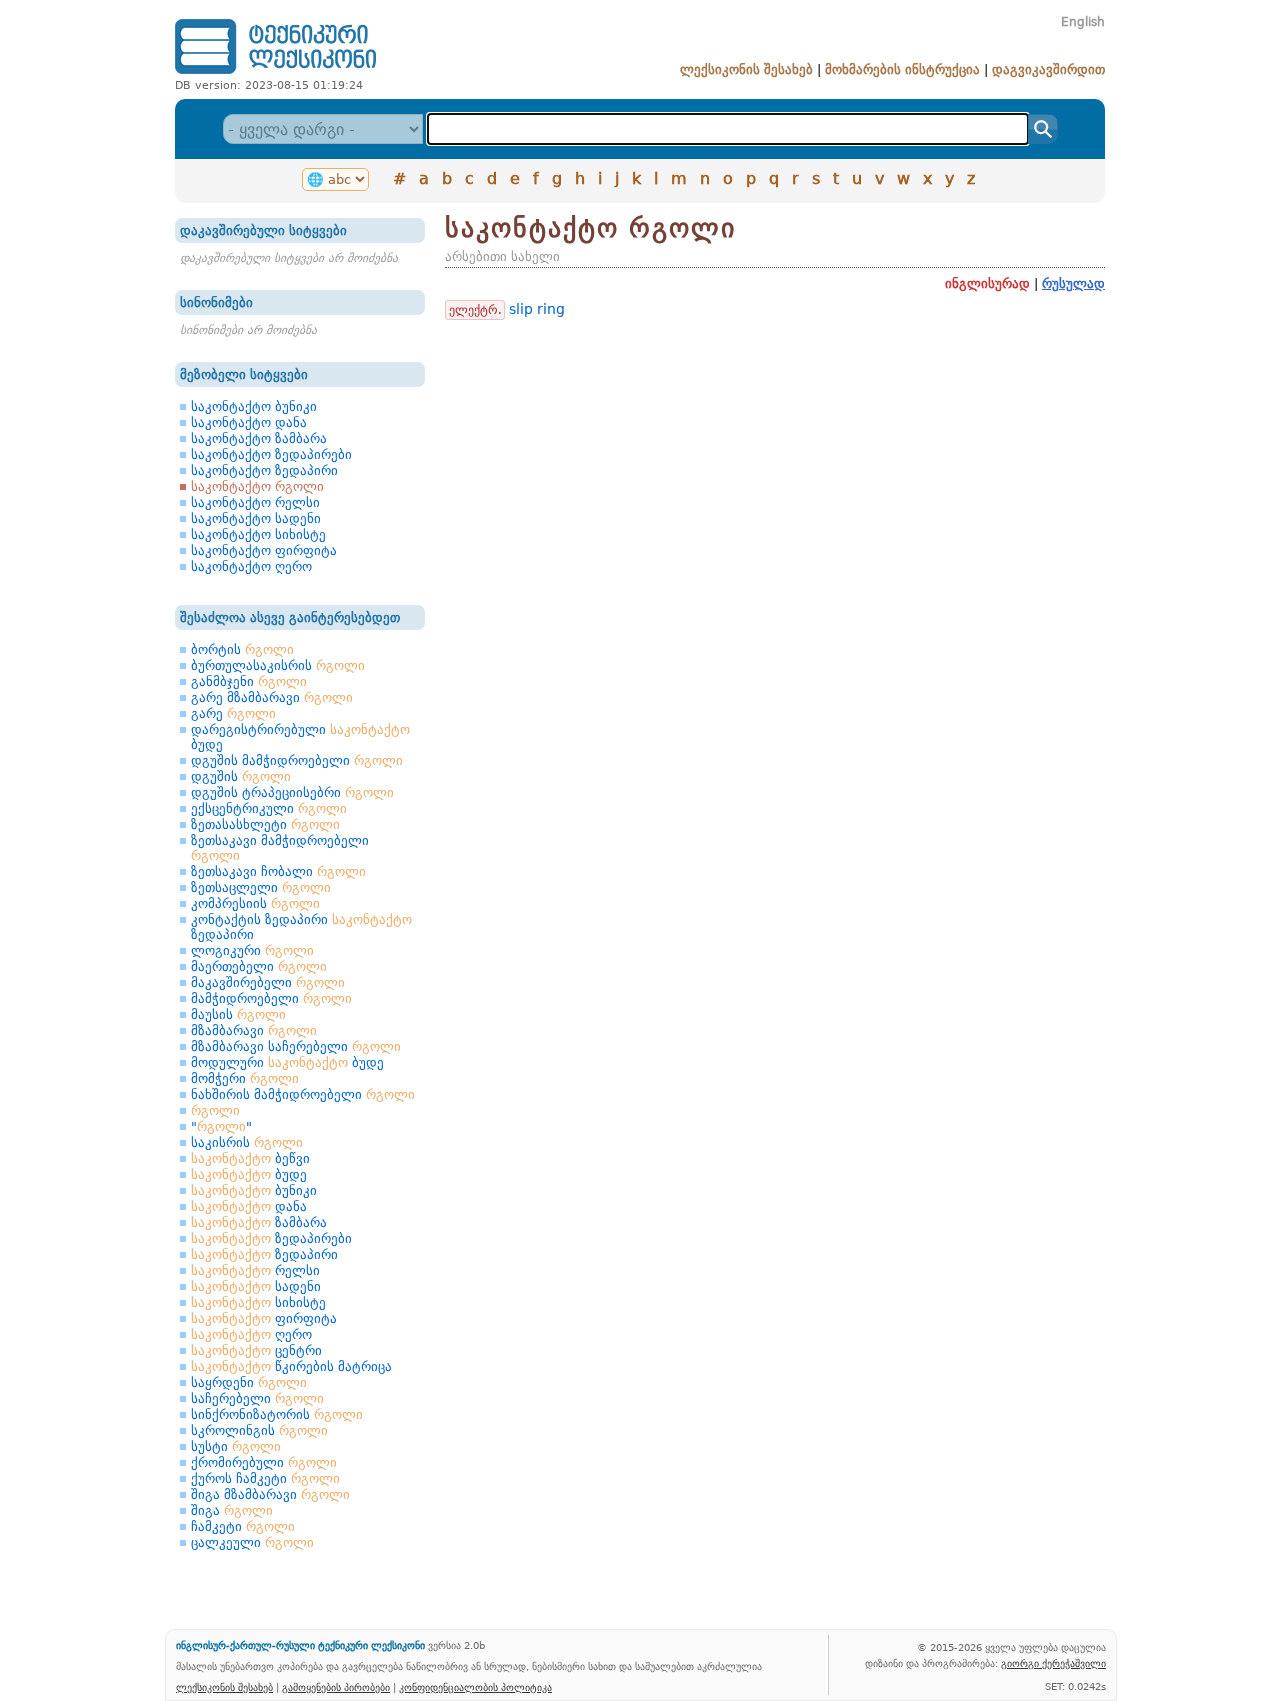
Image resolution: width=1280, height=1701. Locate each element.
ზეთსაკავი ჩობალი (278, 871)
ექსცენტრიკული (269, 808)
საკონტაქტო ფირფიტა (264, 550)
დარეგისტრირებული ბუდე (300, 737)
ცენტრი (256, 1350)
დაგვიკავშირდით (1048, 69)
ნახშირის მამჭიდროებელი (303, 1094)
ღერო (251, 1334)
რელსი (255, 1270)
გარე (233, 713)
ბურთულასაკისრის (278, 665)
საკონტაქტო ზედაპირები (271, 454)
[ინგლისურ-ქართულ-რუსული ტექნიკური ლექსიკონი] (275, 73)
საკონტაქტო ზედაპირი (264, 470)
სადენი (256, 1286)
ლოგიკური (252, 950)
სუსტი (236, 1446)
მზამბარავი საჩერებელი (296, 1046)
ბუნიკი (254, 1190)
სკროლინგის (259, 1430)
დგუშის (241, 776)
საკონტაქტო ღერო (251, 566)
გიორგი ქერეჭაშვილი (1053, 1663)
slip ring (537, 309)
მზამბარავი (254, 1030)
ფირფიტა (264, 1318)
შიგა (232, 1510)
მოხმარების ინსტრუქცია (902, 69)
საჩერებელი (257, 1398)
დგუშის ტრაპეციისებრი (292, 792)
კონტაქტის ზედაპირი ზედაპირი (301, 927)
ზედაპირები (271, 1238)
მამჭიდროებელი (271, 998)
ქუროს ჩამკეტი (265, 1478)
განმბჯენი (249, 681)
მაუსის (238, 1014)
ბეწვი (250, 1158)
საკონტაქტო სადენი (256, 518)
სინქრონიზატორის (277, 1414)
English (1083, 22)
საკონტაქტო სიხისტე (258, 534)
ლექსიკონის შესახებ (746, 69)
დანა (249, 1206)
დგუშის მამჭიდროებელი (297, 760)
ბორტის (242, 649)
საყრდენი (249, 1382)
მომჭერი (245, 1078)
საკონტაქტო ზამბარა (259, 438)
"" (221, 1126)
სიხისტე (258, 1302)
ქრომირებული (264, 1462)
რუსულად (1073, 283)
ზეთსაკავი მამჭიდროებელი (280, 848)
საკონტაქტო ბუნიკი (254, 406)
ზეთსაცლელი (261, 887)
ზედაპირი (264, 1254)
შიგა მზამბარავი (270, 1494)
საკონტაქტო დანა (249, 422)
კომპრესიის (255, 903)
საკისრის (247, 1142)
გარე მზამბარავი (272, 697)
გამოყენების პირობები (336, 1687)
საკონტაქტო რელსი (255, 502)
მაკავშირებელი (268, 982)
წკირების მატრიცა (291, 1366)
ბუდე (249, 1174)
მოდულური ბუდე (287, 1062)
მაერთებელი (259, 966)
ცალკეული (252, 1542)
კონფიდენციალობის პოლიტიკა (475, 1687)
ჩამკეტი (243, 1526)
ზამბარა (259, 1222)
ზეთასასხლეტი (265, 824)
